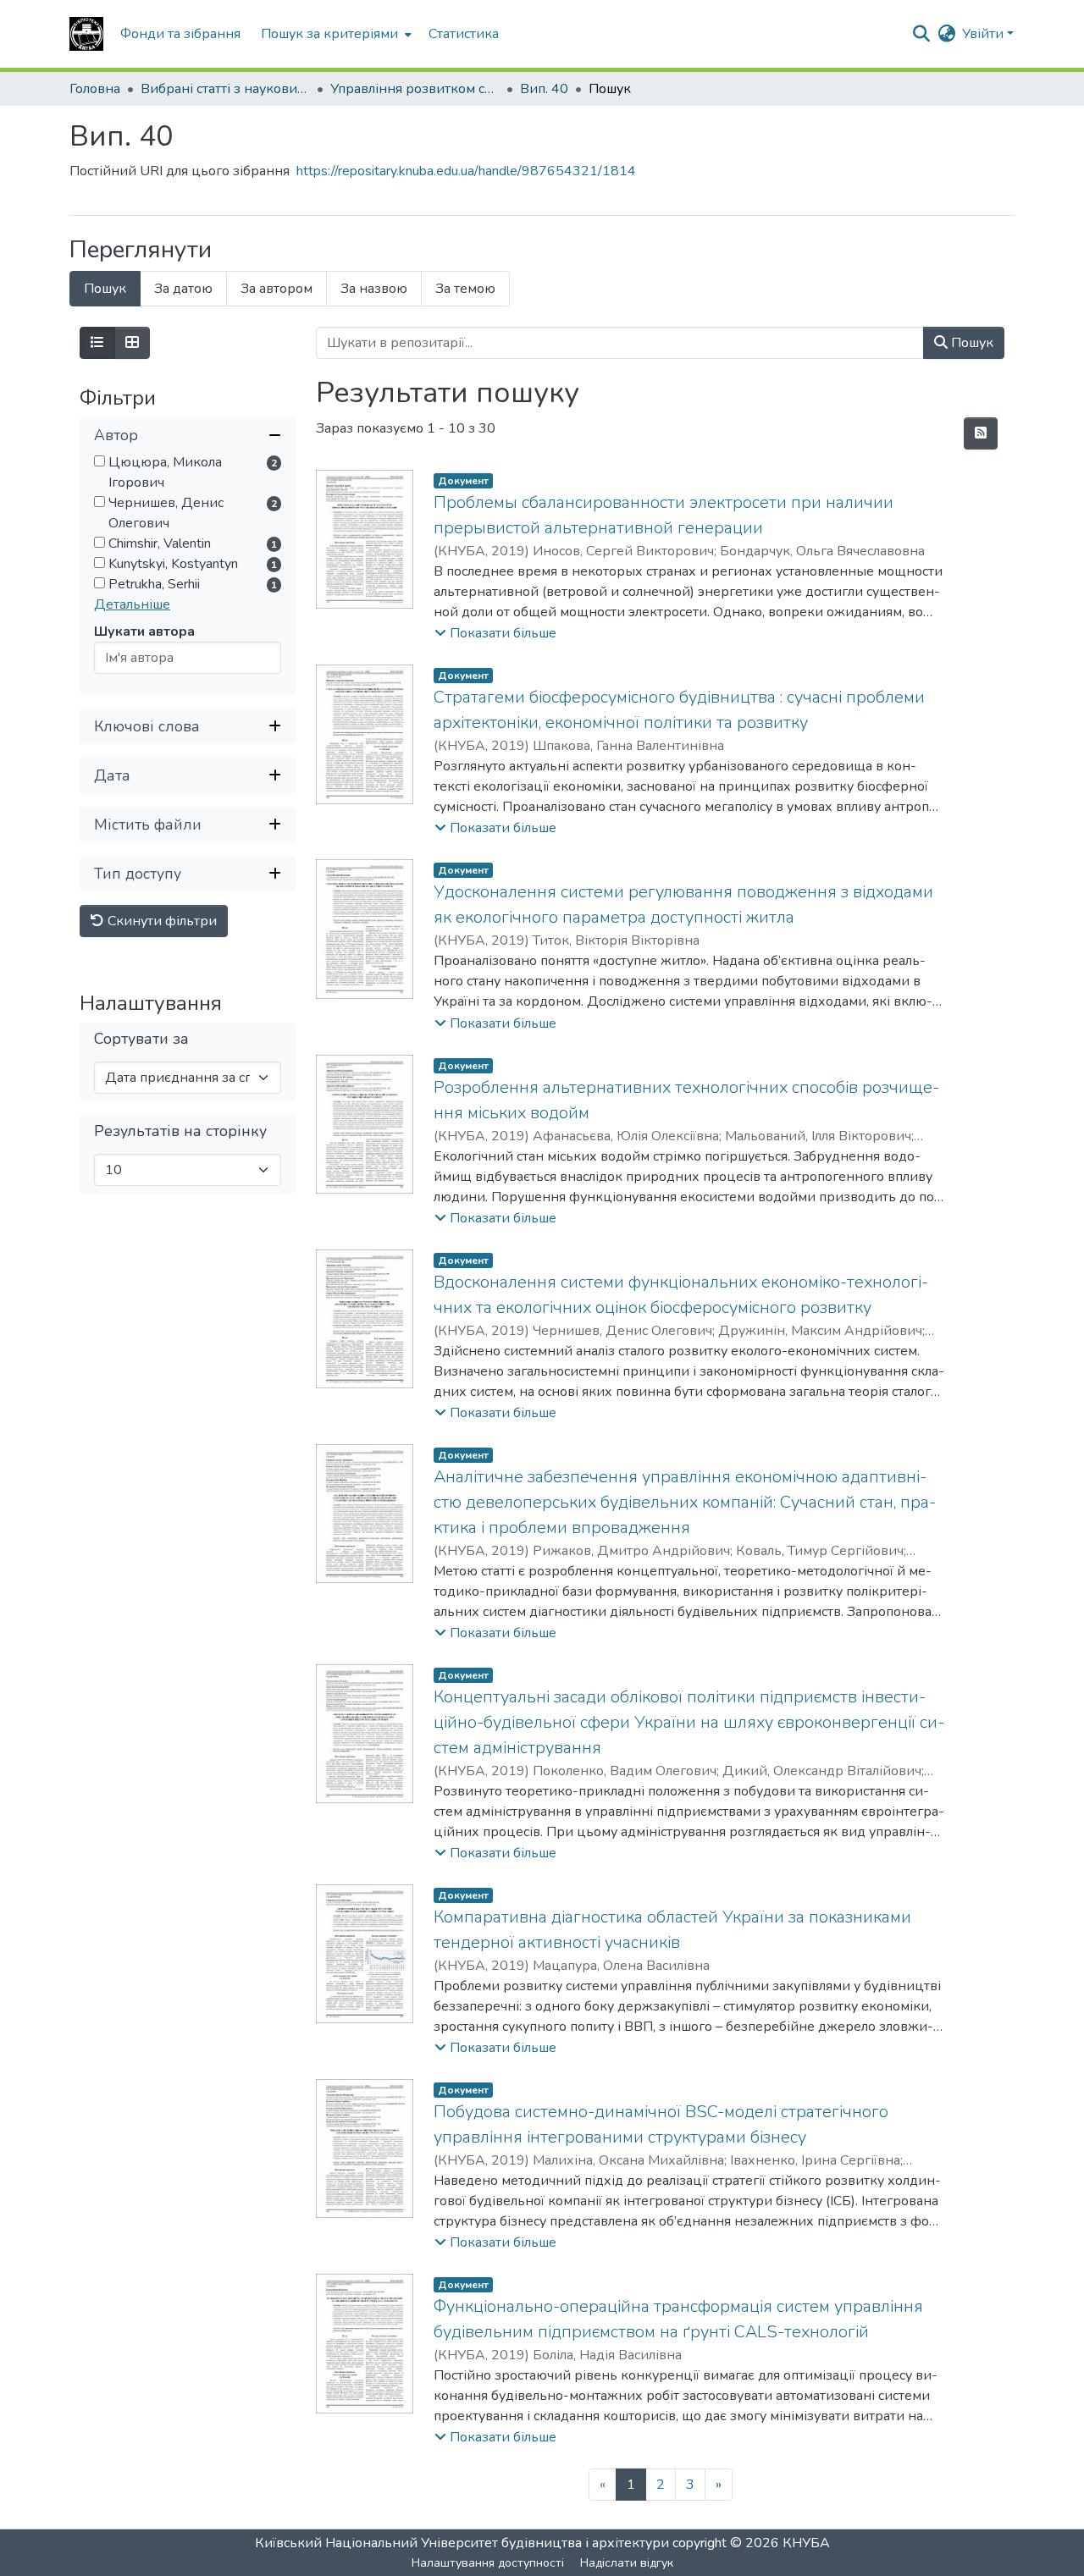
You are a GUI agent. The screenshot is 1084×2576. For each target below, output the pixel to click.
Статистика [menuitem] (464, 34)
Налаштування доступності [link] (488, 2563)
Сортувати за (141, 1039)
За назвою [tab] (374, 289)
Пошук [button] (971, 343)
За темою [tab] (465, 289)
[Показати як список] (97, 343)
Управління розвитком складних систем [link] (415, 89)
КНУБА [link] (806, 2543)
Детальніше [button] (132, 604)
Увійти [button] (984, 34)
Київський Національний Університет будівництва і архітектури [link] (462, 2543)
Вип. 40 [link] (544, 89)
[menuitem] (335, 34)
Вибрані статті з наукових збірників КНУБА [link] (225, 89)
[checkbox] (100, 461)
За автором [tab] (277, 289)
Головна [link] (95, 89)
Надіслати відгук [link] (627, 2563)
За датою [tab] (183, 289)
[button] (86, 34)
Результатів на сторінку (180, 1131)
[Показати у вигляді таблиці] (132, 343)
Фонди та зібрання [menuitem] (180, 34)
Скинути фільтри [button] (160, 921)
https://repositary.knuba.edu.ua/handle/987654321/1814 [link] (466, 171)
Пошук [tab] (105, 289)
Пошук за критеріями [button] (329, 34)
